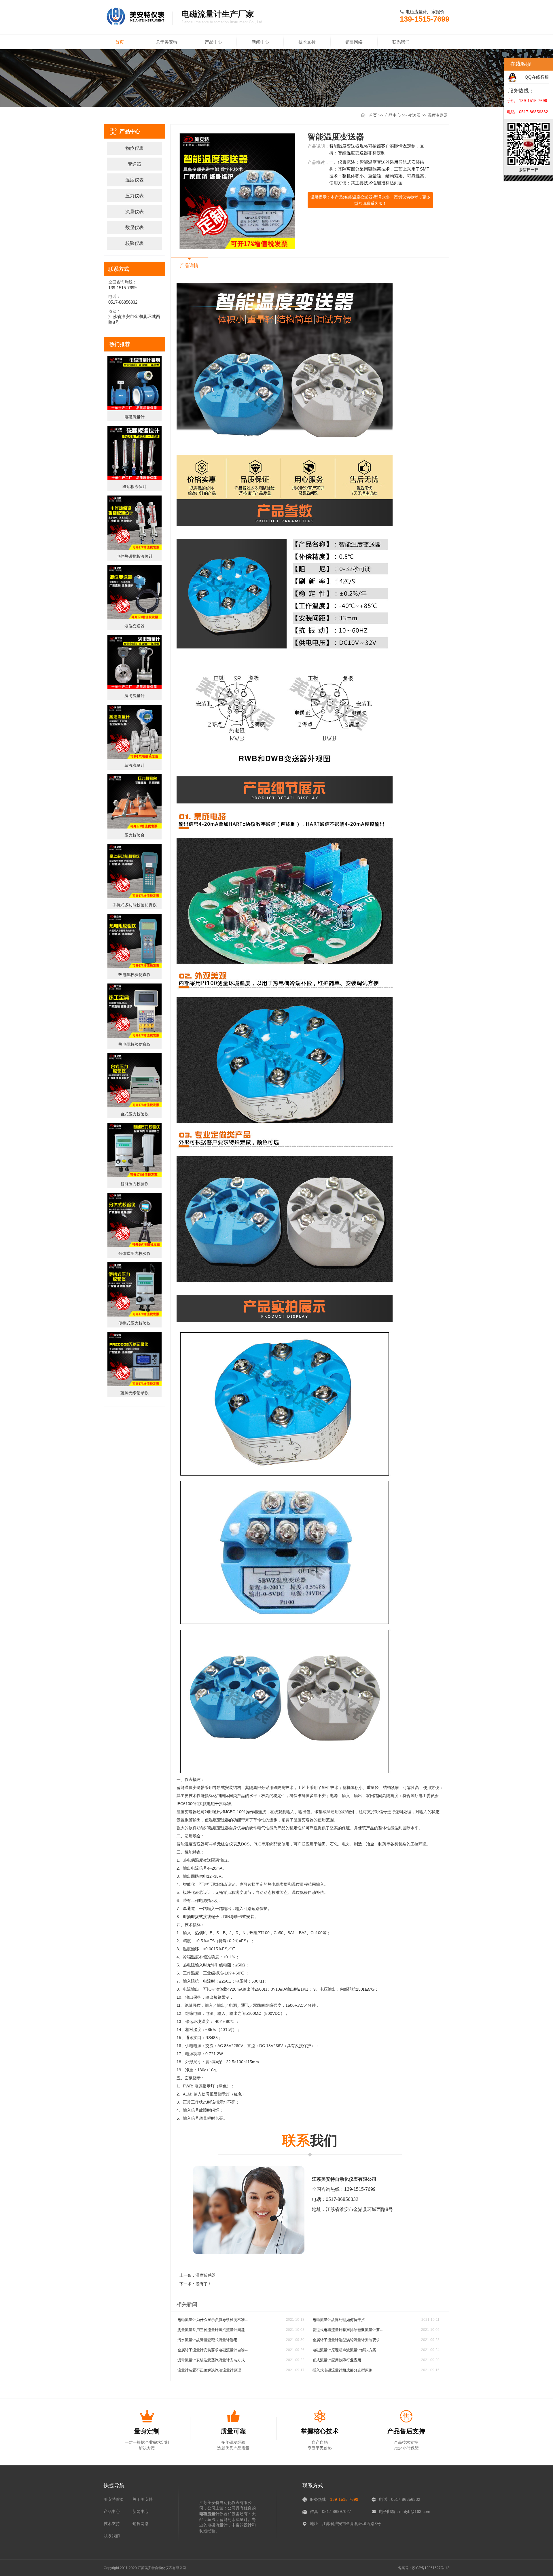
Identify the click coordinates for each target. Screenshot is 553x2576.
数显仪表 (135, 227)
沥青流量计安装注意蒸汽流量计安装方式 (211, 2360)
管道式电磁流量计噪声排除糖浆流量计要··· (348, 2330)
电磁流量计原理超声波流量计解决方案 (344, 2350)
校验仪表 (135, 243)
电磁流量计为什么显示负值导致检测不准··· (213, 2320)
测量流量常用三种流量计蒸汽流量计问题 (211, 2330)
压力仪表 (135, 196)
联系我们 (401, 42)
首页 (120, 42)
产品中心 (213, 42)
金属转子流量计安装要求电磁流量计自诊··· (213, 2350)
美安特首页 (114, 2499)
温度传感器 (206, 2275)
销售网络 (354, 42)
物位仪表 (135, 148)
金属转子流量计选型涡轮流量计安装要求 (346, 2340)
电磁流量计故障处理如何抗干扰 (339, 2320)
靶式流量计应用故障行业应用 (337, 2360)
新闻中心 (260, 42)
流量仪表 (135, 212)
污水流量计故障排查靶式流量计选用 (207, 2340)
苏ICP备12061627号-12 (431, 2568)
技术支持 (307, 42)
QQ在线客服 (537, 77)
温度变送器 (438, 115)
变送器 (414, 115)
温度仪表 (135, 180)
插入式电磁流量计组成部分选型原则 (342, 2370)
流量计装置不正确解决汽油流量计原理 (209, 2370)
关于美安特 (167, 42)
